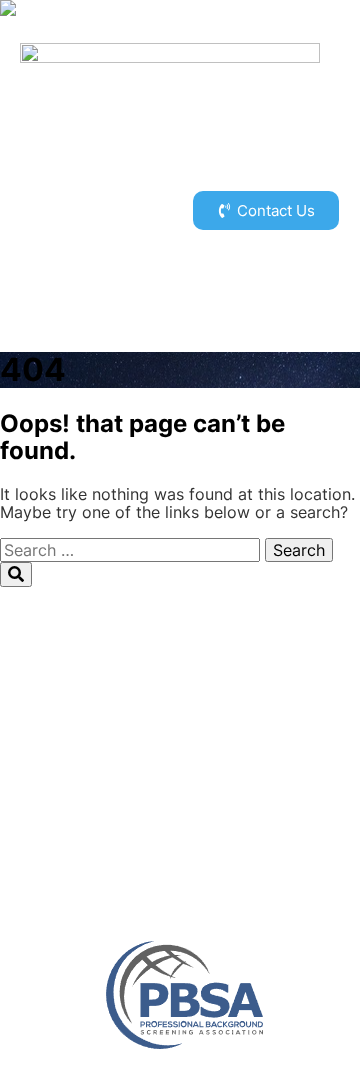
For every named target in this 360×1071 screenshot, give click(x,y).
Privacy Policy (180, 836)
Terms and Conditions (180, 854)
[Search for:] (132, 550)
